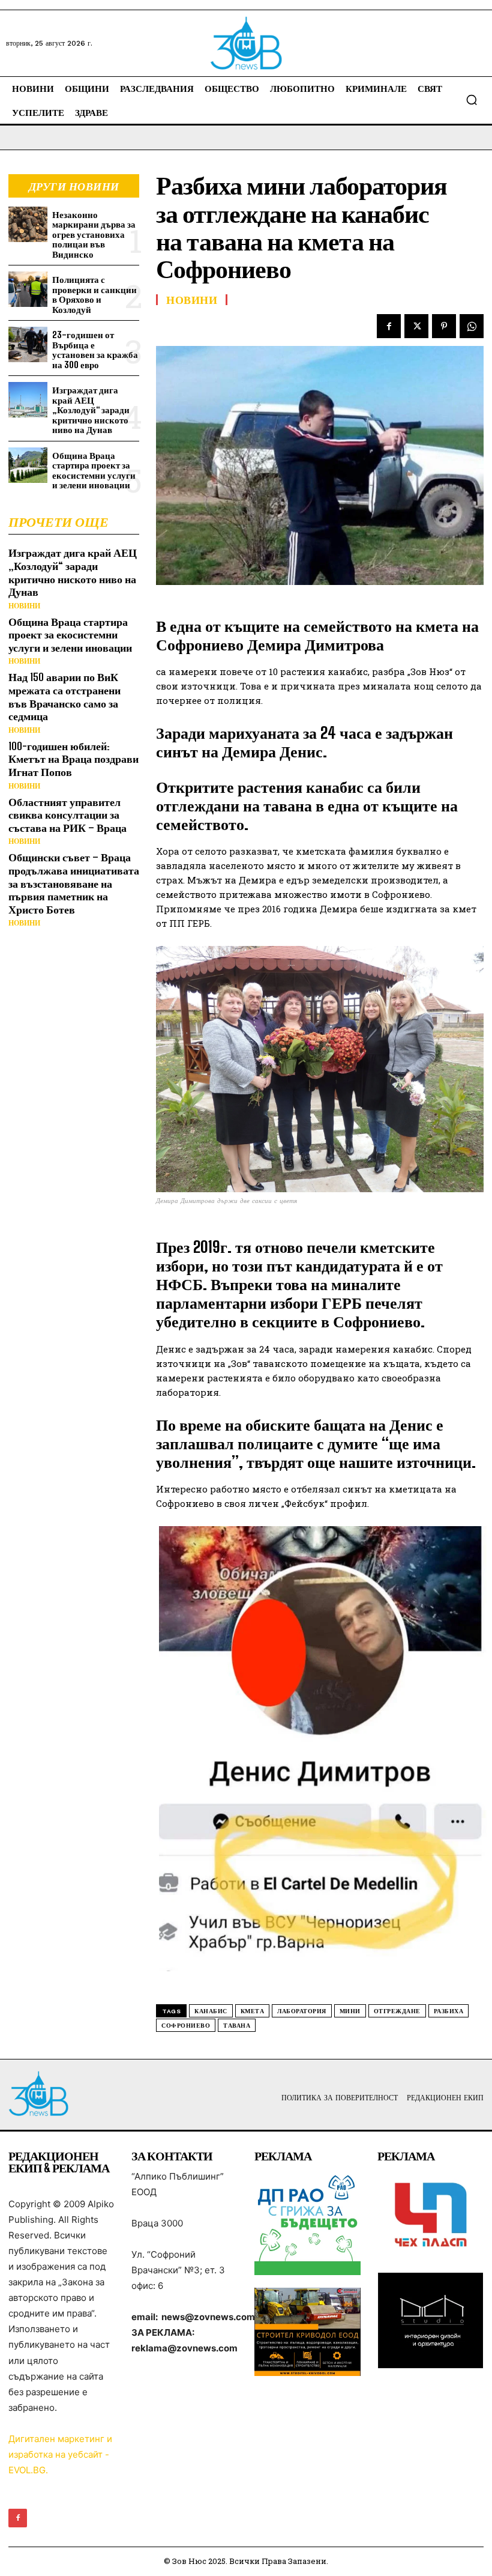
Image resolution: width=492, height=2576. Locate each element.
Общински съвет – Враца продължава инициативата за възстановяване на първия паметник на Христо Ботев (74, 883)
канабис (211, 2011)
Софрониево (186, 2026)
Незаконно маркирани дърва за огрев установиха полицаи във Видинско (94, 234)
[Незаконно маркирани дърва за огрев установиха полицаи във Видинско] (28, 224)
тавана (237, 2026)
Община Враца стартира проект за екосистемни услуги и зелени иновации (94, 470)
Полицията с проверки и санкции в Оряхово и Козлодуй (94, 294)
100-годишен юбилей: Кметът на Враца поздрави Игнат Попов (73, 759)
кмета (253, 2011)
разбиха (449, 2011)
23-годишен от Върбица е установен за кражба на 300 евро (95, 350)
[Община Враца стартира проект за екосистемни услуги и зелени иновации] (28, 465)
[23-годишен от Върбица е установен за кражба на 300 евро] (28, 344)
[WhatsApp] (472, 326)
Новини (24, 606)
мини (350, 2011)
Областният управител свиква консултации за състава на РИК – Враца (67, 815)
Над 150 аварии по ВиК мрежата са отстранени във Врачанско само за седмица (64, 696)
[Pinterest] (444, 326)
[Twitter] (416, 326)
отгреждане (397, 2011)
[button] (472, 100)
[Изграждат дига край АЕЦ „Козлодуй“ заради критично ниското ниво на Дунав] (28, 400)
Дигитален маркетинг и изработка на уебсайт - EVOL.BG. (60, 2454)
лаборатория (302, 2011)
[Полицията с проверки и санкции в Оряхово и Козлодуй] (28, 289)
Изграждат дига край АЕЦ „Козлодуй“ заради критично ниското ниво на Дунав (91, 410)
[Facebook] (389, 326)
